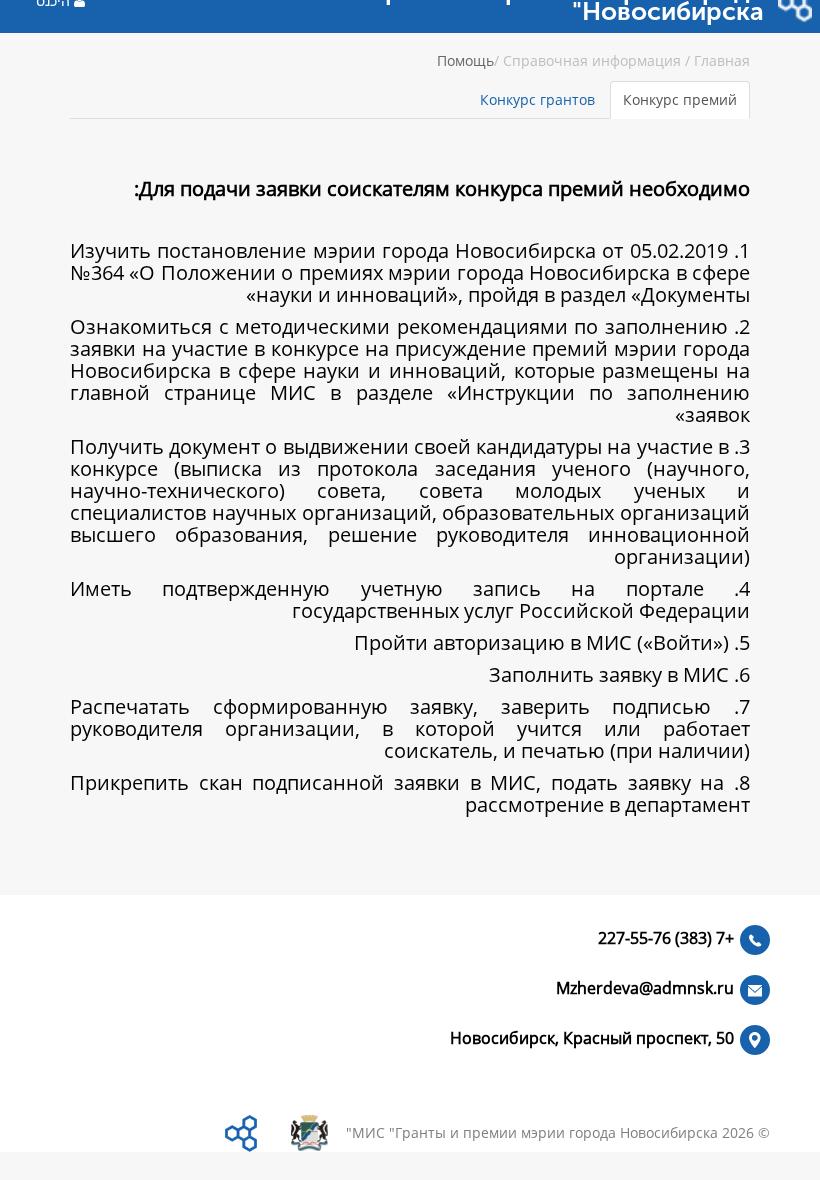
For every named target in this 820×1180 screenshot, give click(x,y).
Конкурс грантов (537, 99)
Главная (722, 60)
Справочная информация (592, 60)
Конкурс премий (680, 99)
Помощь (465, 60)
